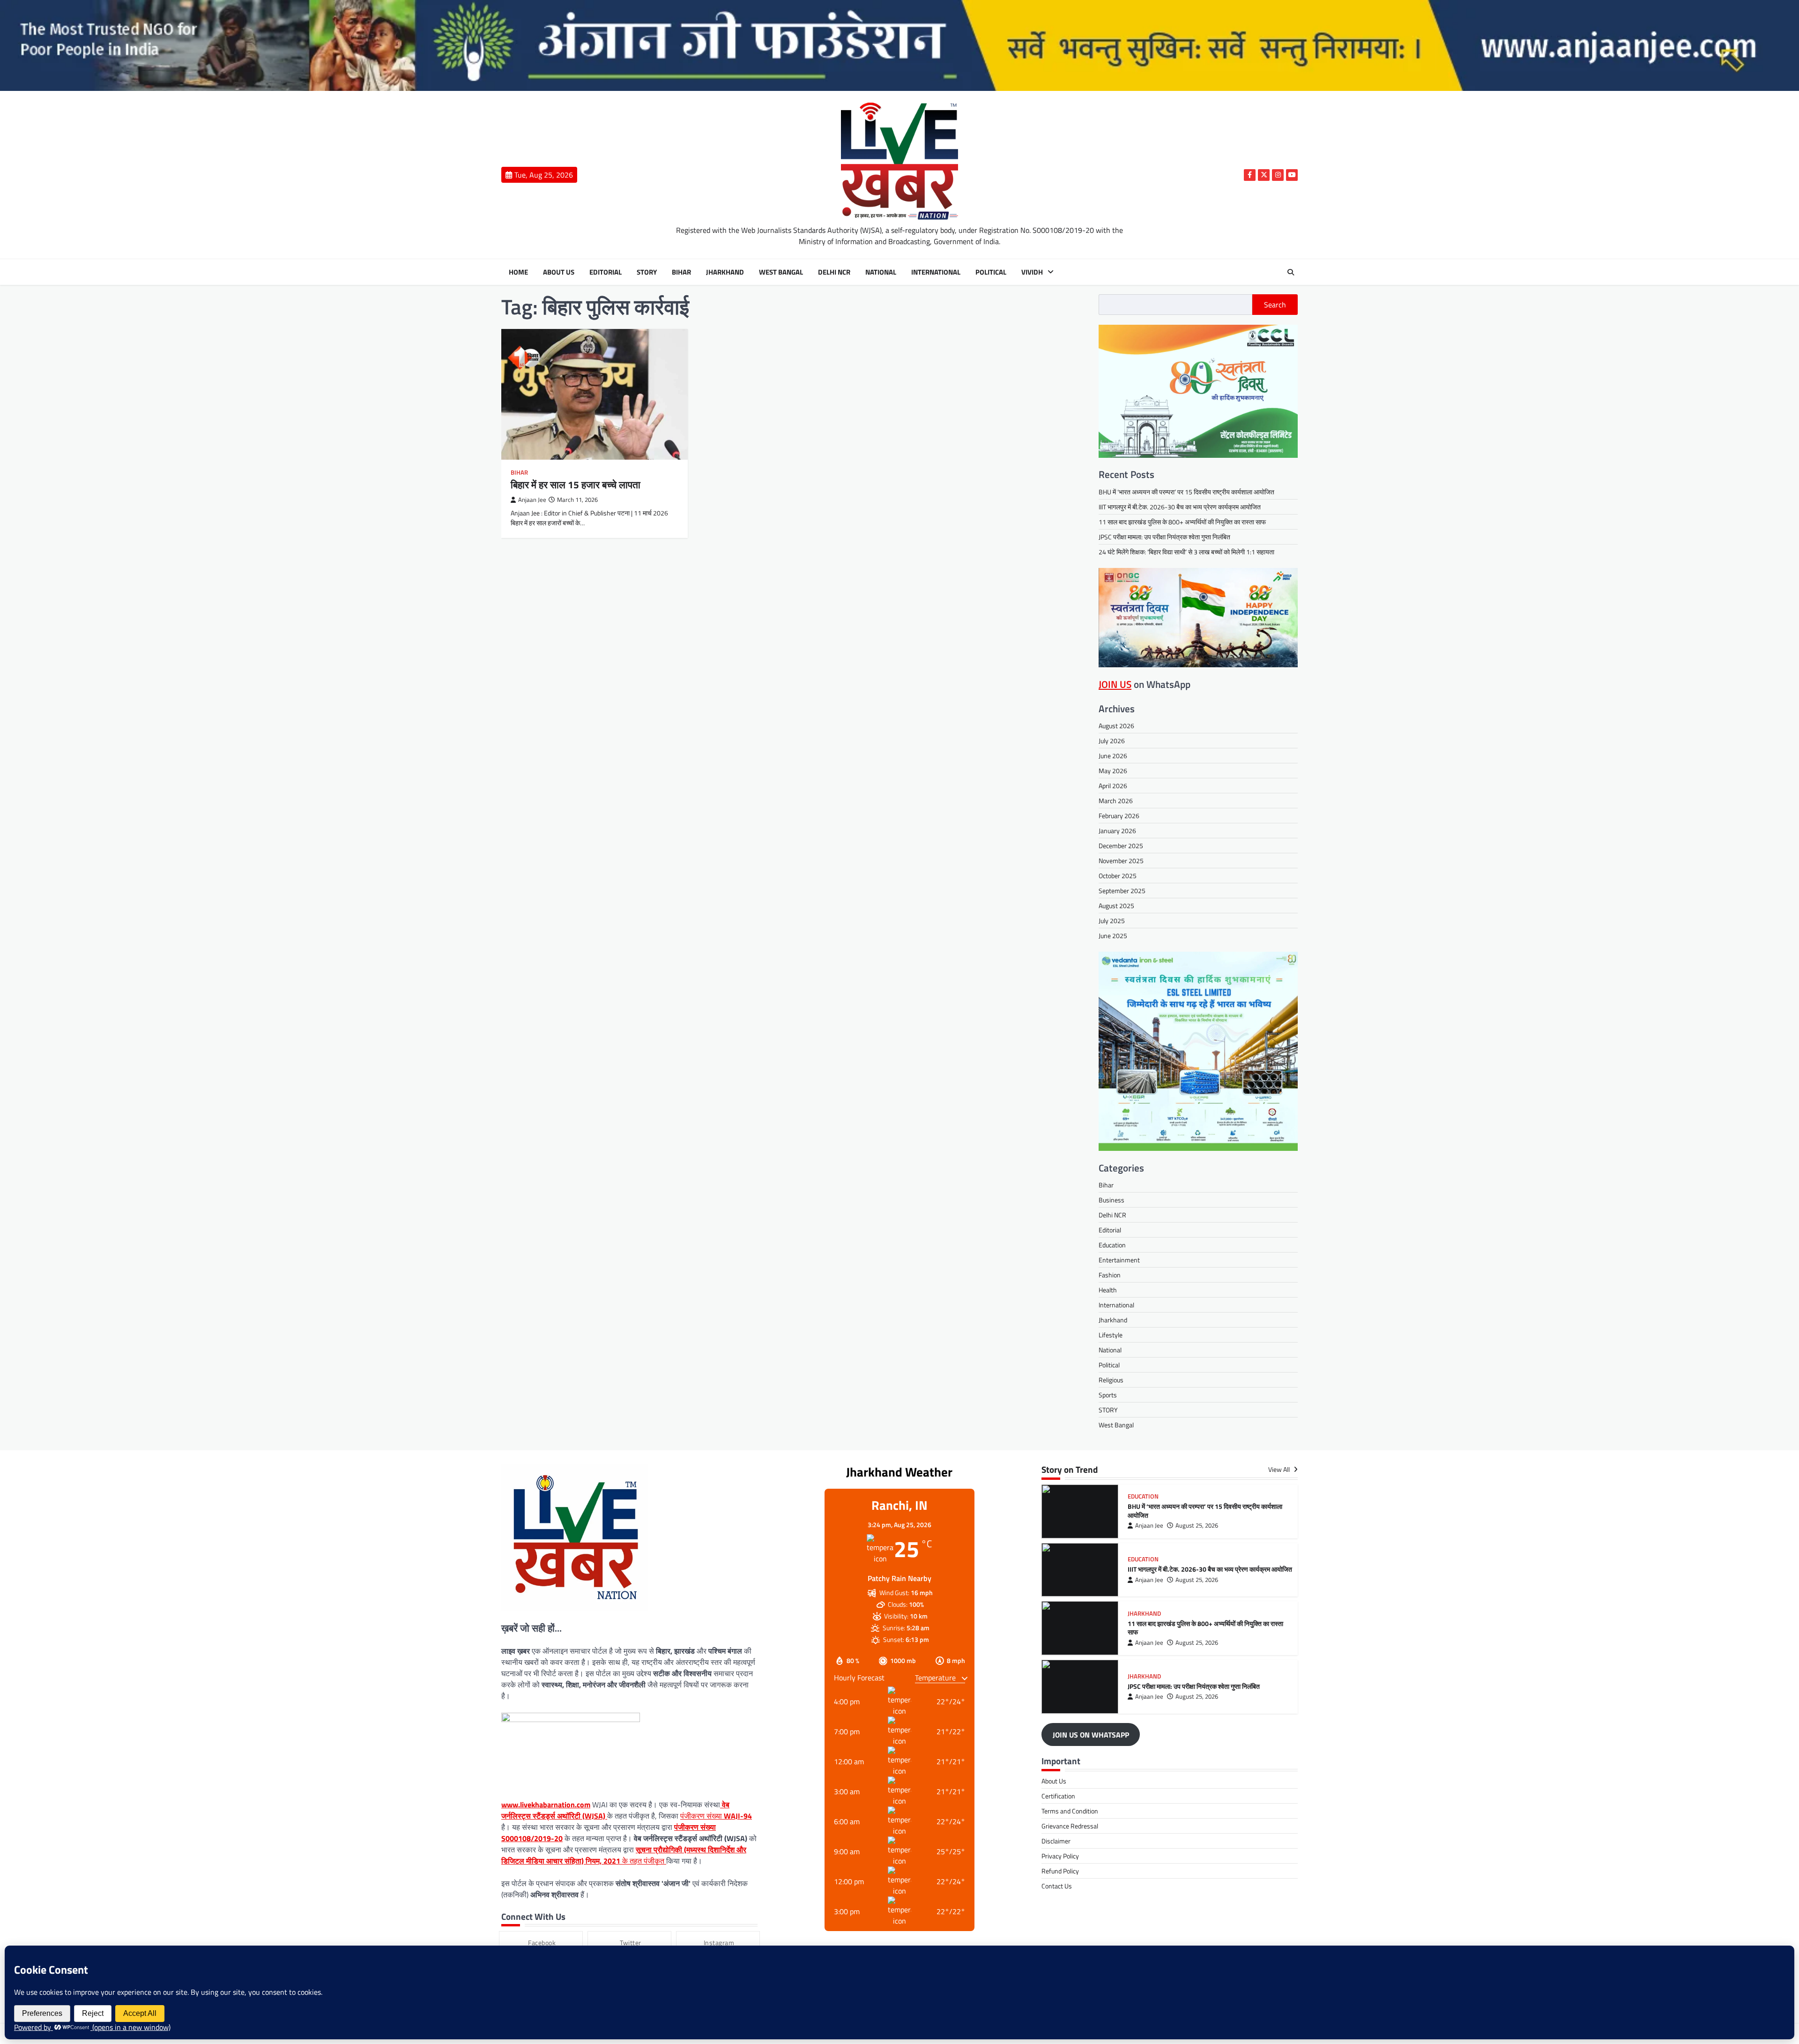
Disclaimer (1056, 1841)
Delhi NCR (834, 272)
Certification (1058, 1796)
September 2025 (1122, 891)
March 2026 (1116, 801)
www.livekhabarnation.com (546, 1805)
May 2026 (1113, 771)
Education (1112, 1245)
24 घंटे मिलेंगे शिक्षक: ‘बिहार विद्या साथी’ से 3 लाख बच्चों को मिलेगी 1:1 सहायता (1186, 552)
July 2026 (1112, 741)
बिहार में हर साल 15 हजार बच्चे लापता (576, 485)
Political (991, 272)
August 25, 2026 (1197, 1526)
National (881, 272)
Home (518, 272)
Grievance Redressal (1070, 1826)
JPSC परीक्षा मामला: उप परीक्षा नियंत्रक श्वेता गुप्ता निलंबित (1164, 537)
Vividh (1032, 272)
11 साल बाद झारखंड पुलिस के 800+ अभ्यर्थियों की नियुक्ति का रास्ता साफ (1182, 522)
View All (1280, 1470)
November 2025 (1121, 861)
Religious (1111, 1380)
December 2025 (1121, 846)
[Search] (1291, 272)
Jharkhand (725, 272)
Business (1111, 1200)
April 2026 (1113, 786)
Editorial (606, 272)
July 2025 (1112, 921)
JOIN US (1115, 684)
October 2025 (1118, 876)
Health (1108, 1290)
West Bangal (781, 272)
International (936, 272)
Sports (1108, 1395)
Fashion (1110, 1275)
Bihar (681, 272)
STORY (647, 272)
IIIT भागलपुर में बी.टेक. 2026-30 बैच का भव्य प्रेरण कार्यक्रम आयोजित (1180, 507)
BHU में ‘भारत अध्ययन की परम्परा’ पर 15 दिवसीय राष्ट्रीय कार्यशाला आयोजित (1186, 492)
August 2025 (1116, 906)
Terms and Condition (1070, 1811)
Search (1275, 305)
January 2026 (1117, 831)
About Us (559, 272)
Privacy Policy (1060, 1856)
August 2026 (1116, 726)
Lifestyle (1111, 1335)
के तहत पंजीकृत (624, 1855)
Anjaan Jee (532, 500)
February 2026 (1119, 816)
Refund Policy (1060, 1871)
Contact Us (1057, 1886)
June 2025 (1113, 936)
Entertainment (1119, 1260)
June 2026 (1113, 756)
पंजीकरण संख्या (716, 1816)
